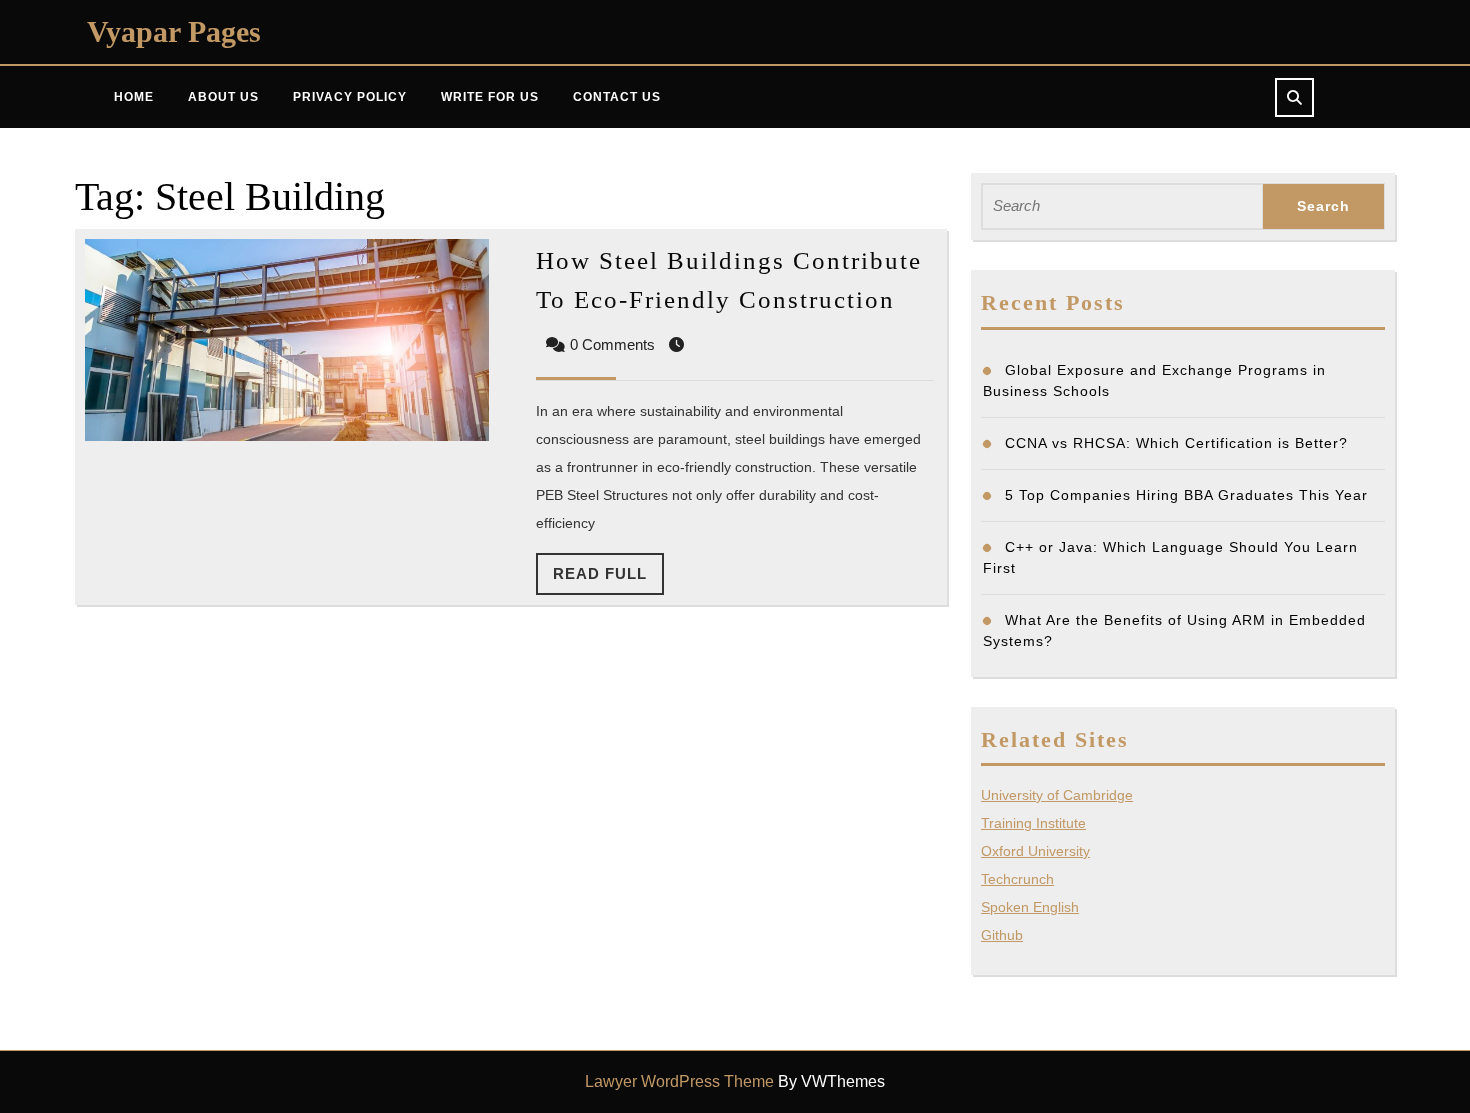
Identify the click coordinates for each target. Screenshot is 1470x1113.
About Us (223, 97)
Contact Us (617, 97)
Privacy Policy (350, 97)
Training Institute (1033, 823)
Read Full (608, 580)
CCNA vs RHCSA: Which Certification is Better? (1176, 443)
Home (134, 97)
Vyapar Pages (174, 31)
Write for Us (490, 97)
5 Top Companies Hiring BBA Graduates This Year (1186, 495)
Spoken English (1030, 907)
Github (1002, 935)
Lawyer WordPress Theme (679, 1081)
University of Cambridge (1057, 795)
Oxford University (1035, 851)
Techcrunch (1017, 879)
